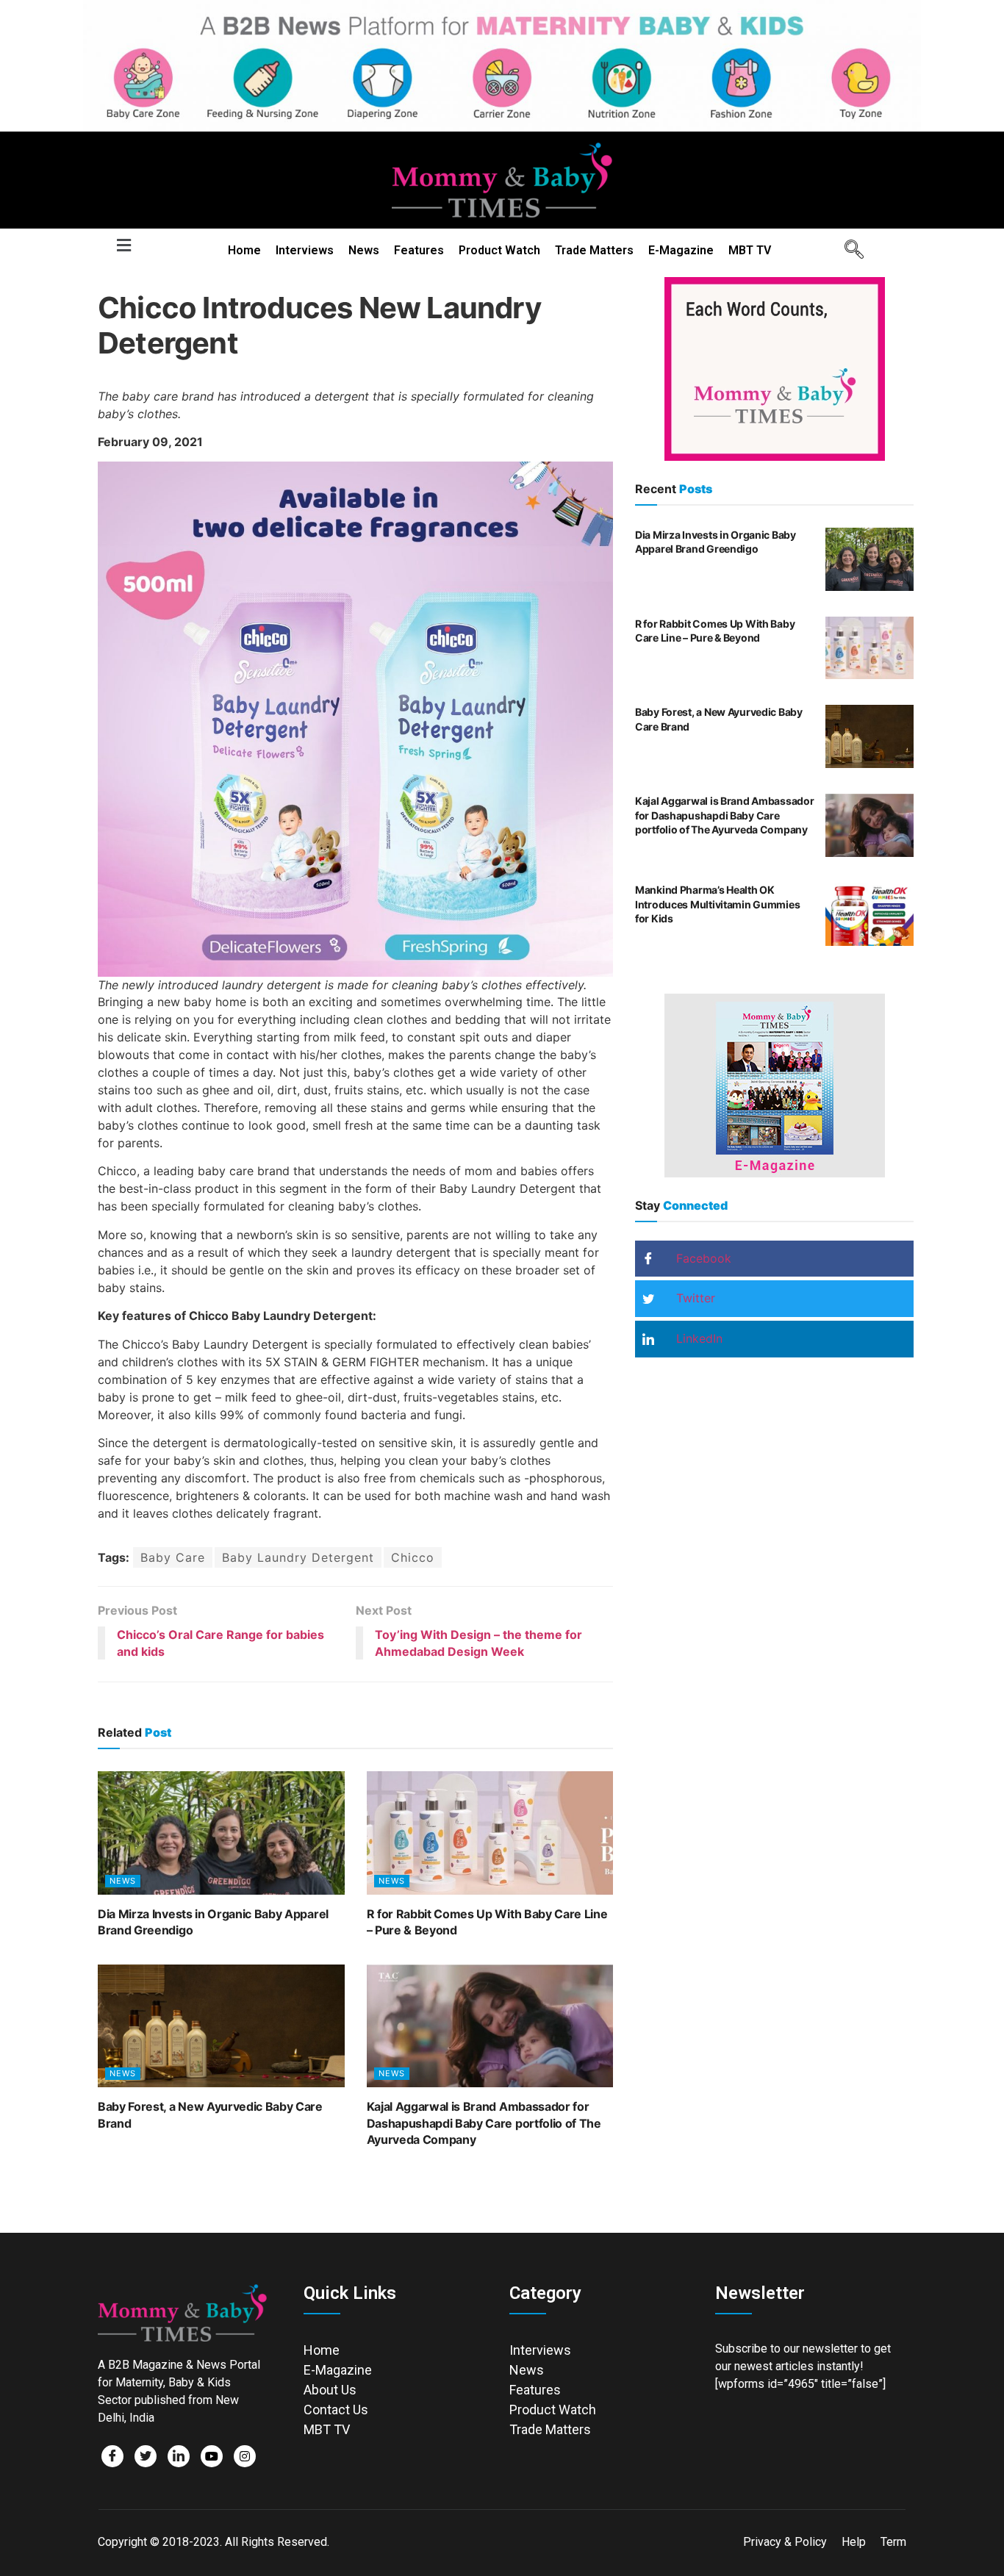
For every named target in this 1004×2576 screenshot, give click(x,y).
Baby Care (173, 1557)
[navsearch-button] (849, 251)
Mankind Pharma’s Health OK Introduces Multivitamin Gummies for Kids (717, 904)
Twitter (694, 1298)
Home (244, 250)
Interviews (305, 250)
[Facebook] (112, 2456)
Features (419, 250)
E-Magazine (681, 250)
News (364, 250)
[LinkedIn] (179, 2456)
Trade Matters (594, 250)
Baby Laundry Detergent (298, 1557)
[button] (123, 246)
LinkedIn (698, 1338)
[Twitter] (146, 2456)
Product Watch (499, 250)
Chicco (413, 1557)
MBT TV (750, 250)
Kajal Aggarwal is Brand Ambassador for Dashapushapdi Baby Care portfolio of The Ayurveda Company (484, 2123)
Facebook (702, 1258)
